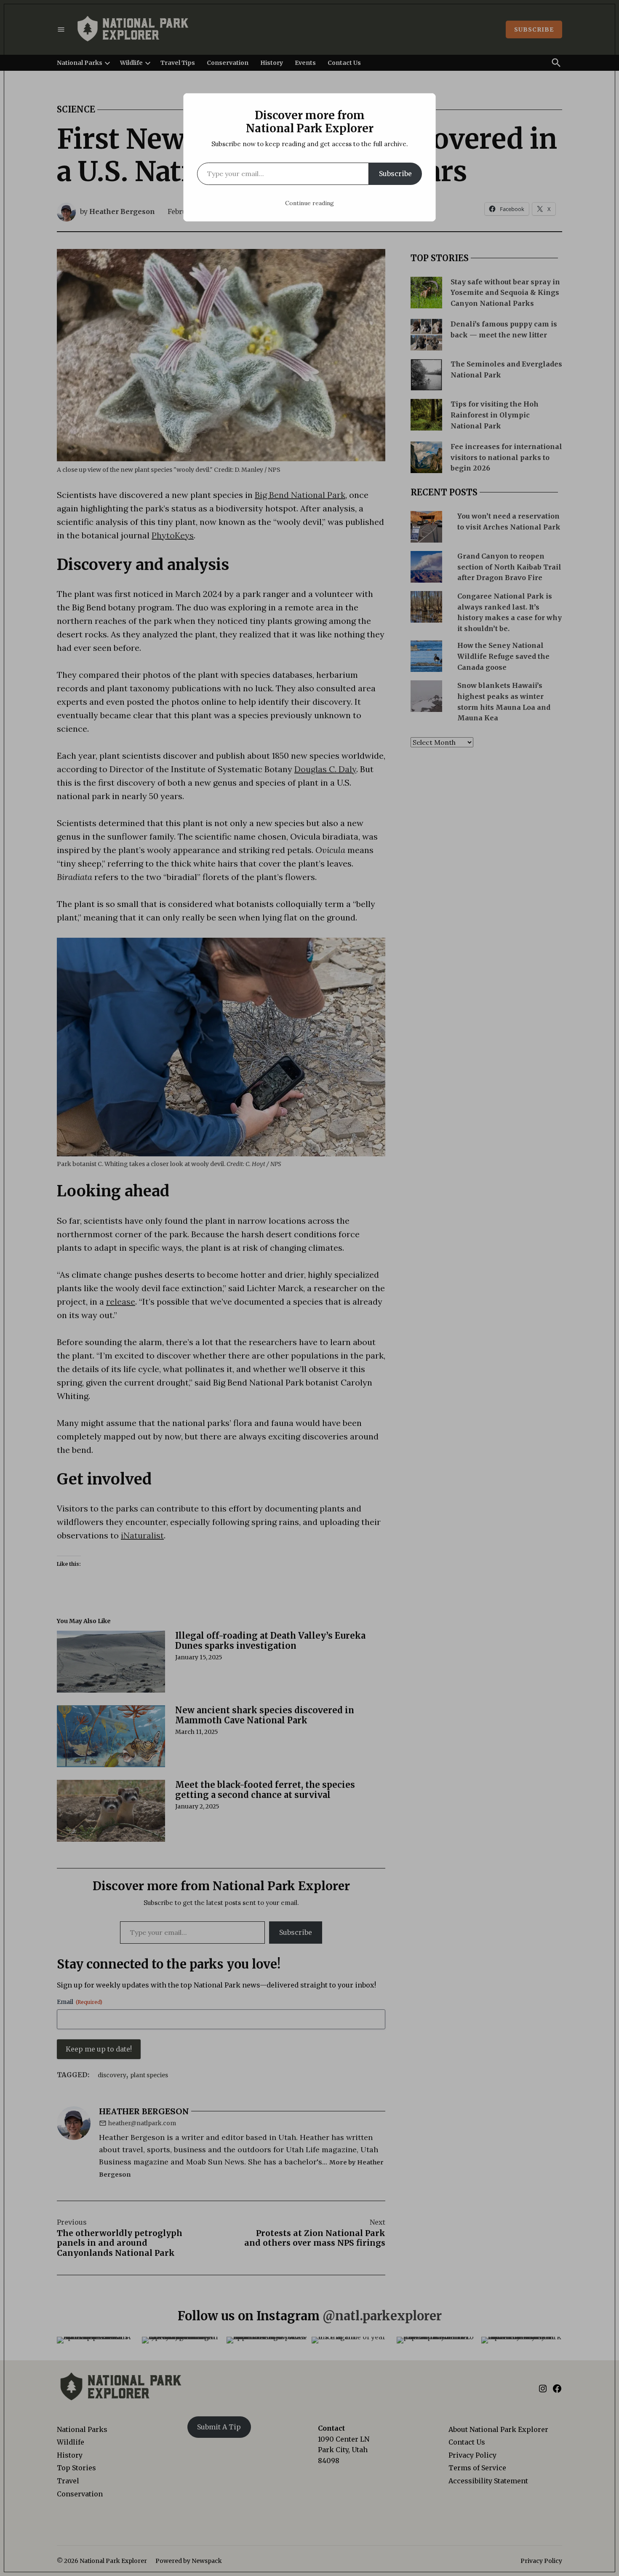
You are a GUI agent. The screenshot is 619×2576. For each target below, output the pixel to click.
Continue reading (309, 203)
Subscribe (395, 174)
